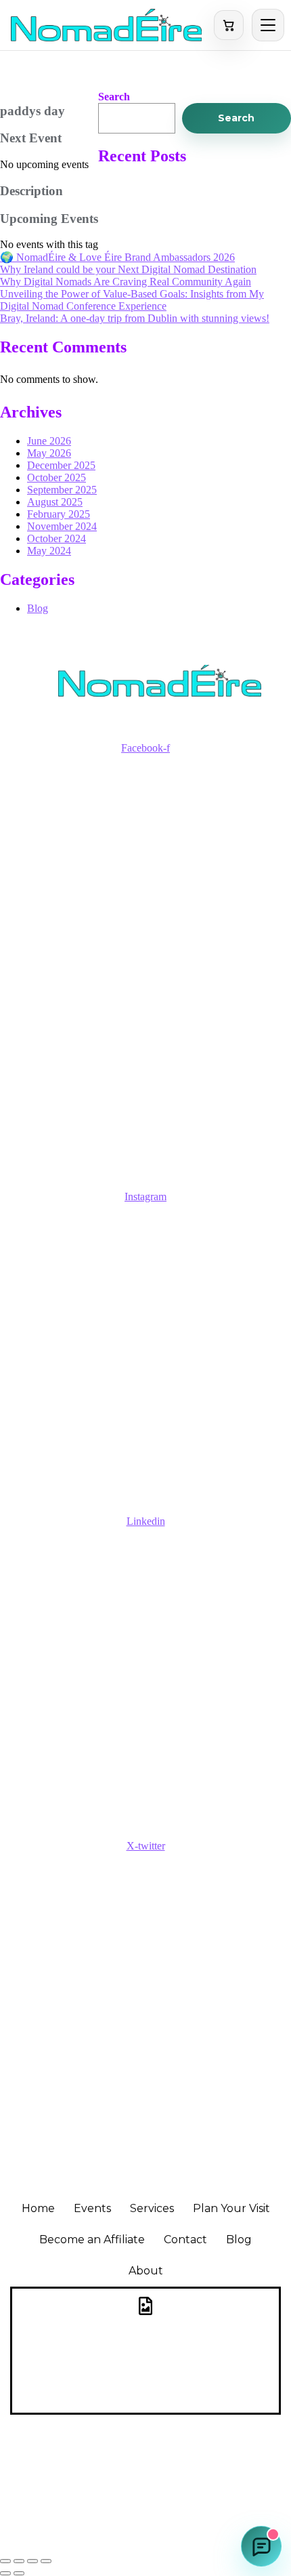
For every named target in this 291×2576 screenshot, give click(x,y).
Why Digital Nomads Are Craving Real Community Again (126, 282)
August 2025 (55, 502)
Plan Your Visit (231, 2208)
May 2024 (49, 551)
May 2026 (49, 453)
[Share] (32, 2561)
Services (152, 2208)
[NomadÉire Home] (106, 25)
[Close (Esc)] (46, 2561)
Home (38, 2208)
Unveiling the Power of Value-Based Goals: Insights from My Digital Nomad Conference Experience (132, 300)
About (146, 2271)
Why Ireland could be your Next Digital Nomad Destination (128, 269)
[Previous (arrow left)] (5, 2573)
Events (92, 2208)
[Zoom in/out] (5, 2561)
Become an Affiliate (92, 2240)
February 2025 (59, 514)
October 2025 (57, 477)
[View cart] (229, 25)
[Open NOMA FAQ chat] (261, 2546)
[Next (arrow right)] (19, 2573)
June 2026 (49, 441)
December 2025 (61, 465)
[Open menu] (268, 25)
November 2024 (62, 526)
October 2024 (57, 538)
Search (114, 97)
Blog (38, 608)
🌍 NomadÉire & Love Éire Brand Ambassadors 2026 (117, 257)
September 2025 (62, 490)
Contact (185, 2240)
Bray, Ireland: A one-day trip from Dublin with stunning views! (135, 318)
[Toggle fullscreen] (19, 2561)
